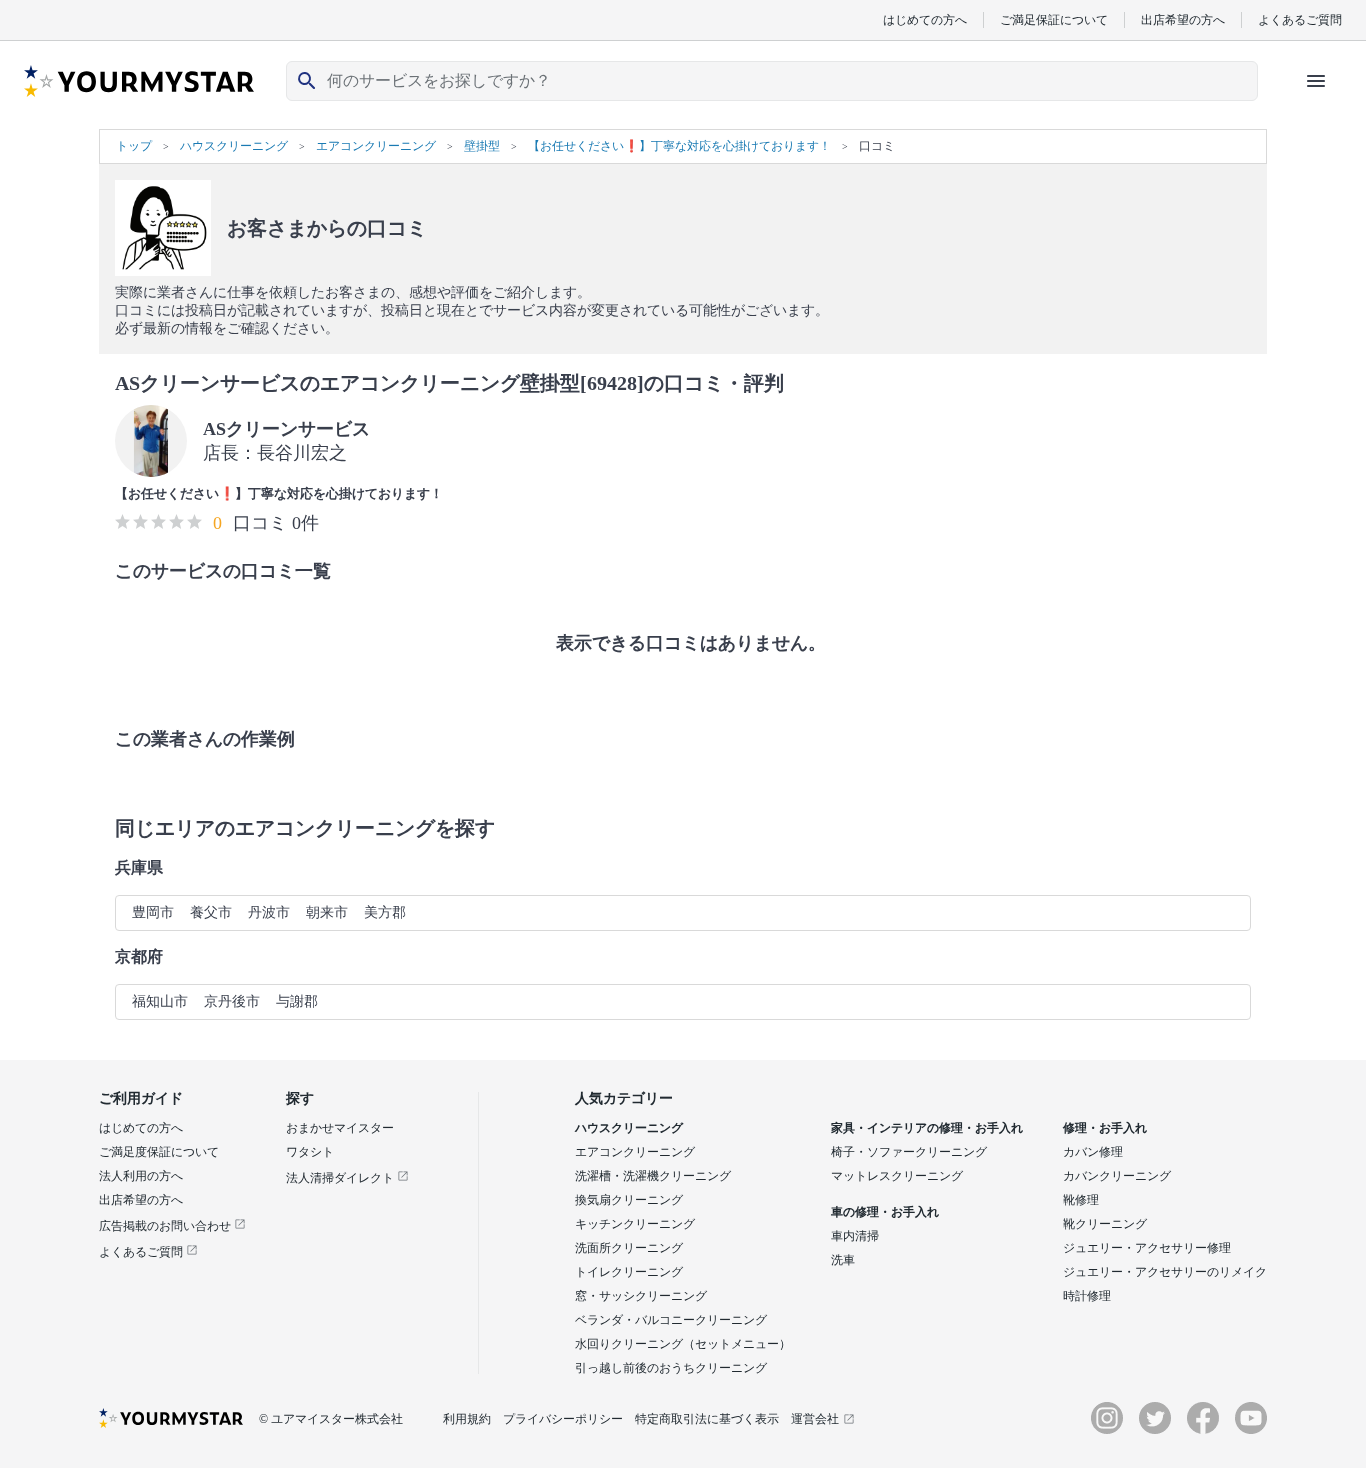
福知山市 (160, 1001)
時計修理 (1087, 1296)
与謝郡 (297, 1001)
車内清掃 (855, 1236)
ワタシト (310, 1152)
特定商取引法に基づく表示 (707, 1419)
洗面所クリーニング (629, 1248)
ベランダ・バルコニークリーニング (671, 1320)
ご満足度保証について (159, 1152)
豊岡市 (153, 912)
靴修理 (1081, 1200)
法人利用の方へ (141, 1176)
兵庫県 (139, 867)
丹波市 (269, 912)
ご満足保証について (1054, 19)
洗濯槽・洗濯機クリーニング (653, 1176)
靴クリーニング (1105, 1224)
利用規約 (467, 1419)
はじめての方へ (925, 19)
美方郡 (385, 912)
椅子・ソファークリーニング (909, 1152)
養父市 (211, 912)
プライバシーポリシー (563, 1419)
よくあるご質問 (1300, 19)
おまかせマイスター (340, 1128)
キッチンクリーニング (635, 1224)
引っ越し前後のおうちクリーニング (671, 1368)
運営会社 (815, 1419)
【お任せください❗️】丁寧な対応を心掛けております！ (279, 493)
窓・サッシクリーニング (641, 1296)
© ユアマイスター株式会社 (331, 1419)
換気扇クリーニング (629, 1200)
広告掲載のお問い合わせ (166, 1226)
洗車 (843, 1260)
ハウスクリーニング (629, 1128)
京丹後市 (232, 1001)
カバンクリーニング (1117, 1176)
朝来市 (327, 912)
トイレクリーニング (629, 1272)
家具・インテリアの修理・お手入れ (927, 1128)
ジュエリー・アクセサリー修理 (1147, 1248)
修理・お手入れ (1105, 1128)
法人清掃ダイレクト (341, 1178)
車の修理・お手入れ (885, 1212)
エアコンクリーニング (635, 1152)
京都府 (139, 956)
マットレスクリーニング (897, 1176)
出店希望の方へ (1183, 19)
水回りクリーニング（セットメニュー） (683, 1344)
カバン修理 (1093, 1152)
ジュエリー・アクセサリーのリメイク (1165, 1272)
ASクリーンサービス (286, 429)
